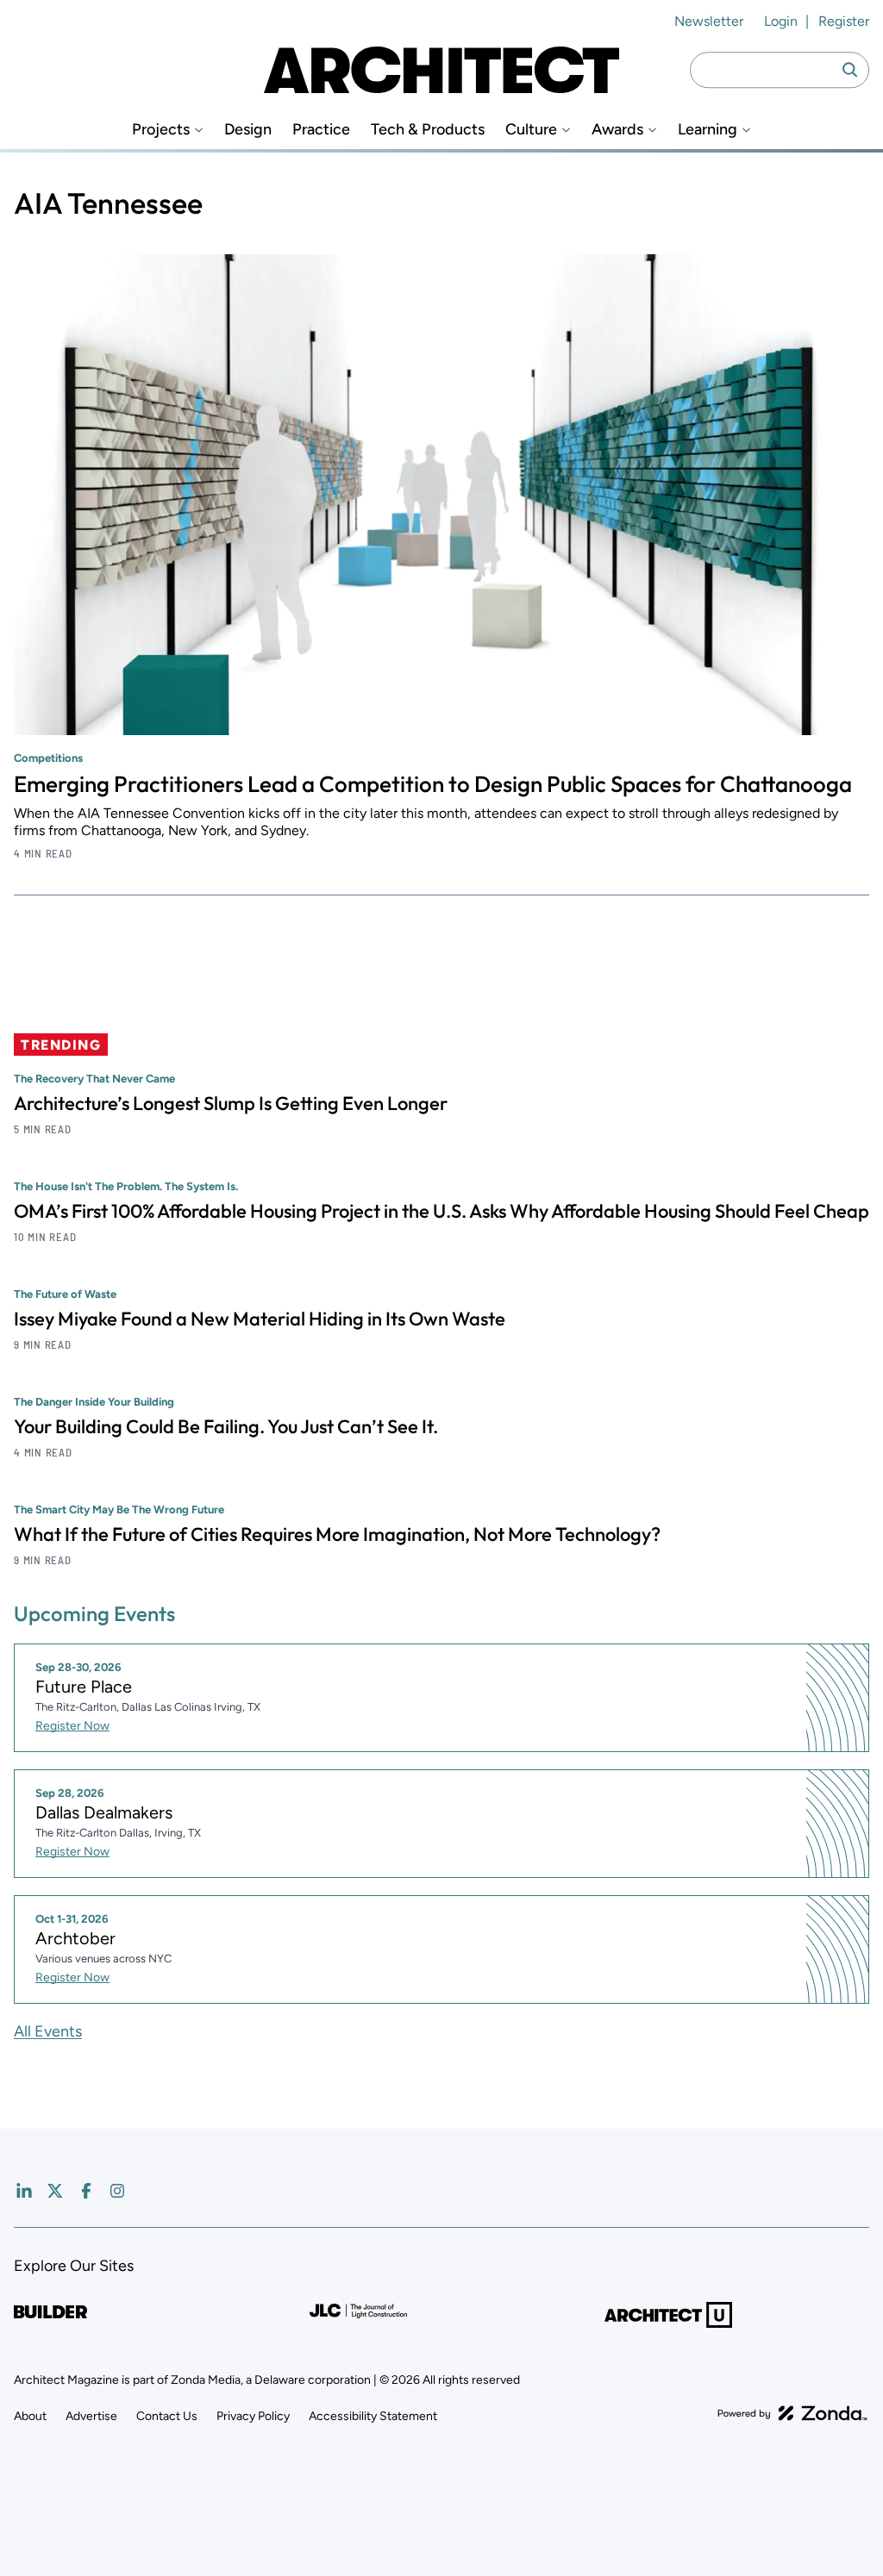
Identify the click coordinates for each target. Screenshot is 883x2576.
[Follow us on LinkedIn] (24, 2191)
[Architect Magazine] (441, 70)
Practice (321, 130)
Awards (617, 130)
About (30, 2416)
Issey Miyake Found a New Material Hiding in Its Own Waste (260, 1319)
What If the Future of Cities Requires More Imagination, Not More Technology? (337, 1534)
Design (248, 130)
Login (781, 21)
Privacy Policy (253, 2416)
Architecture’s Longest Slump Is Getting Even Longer (231, 1103)
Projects (161, 130)
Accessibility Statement (373, 2416)
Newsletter (709, 21)
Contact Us (167, 2416)
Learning (708, 130)
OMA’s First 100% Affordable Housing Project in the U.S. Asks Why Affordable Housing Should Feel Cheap (441, 1211)
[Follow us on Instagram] (117, 2191)
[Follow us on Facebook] (86, 2191)
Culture (531, 130)
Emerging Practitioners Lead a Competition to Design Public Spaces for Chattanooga (433, 784)
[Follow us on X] (55, 2191)
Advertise (91, 2416)
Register (844, 21)
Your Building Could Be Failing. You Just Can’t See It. (226, 1426)
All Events (48, 2031)
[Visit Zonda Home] (792, 2413)
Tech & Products (428, 130)
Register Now (72, 1726)
